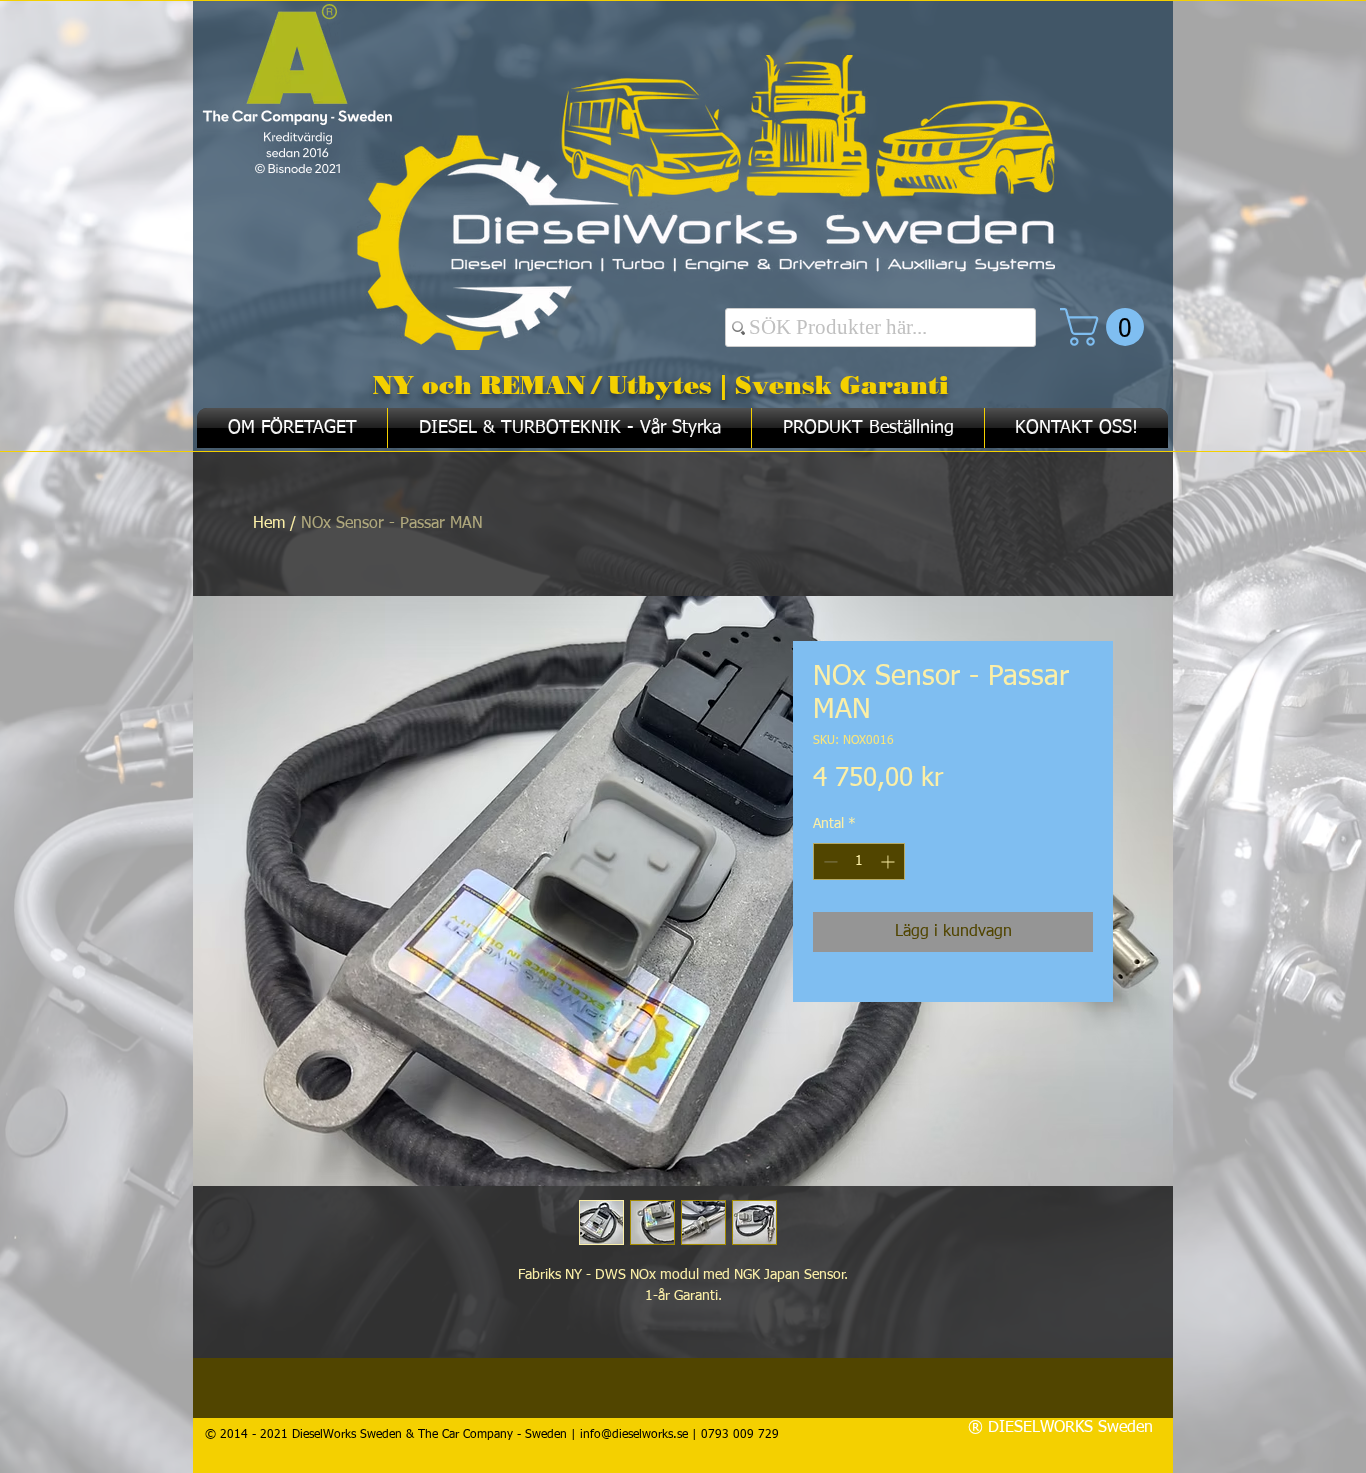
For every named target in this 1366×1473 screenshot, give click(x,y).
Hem (269, 524)
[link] (1106, 327)
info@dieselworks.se (634, 1435)
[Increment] (889, 861)
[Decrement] (828, 861)
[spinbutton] (859, 861)
